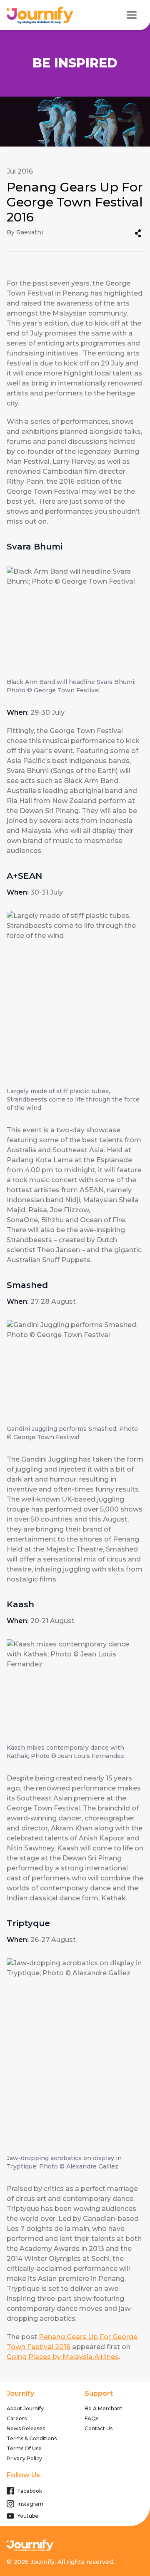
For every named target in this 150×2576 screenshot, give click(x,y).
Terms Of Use (24, 2448)
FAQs (91, 2418)
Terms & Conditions (32, 2438)
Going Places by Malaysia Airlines (63, 2357)
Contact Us (99, 2428)
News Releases (26, 2428)
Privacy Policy (24, 2458)
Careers (17, 2418)
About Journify (25, 2408)
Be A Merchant (104, 2408)
